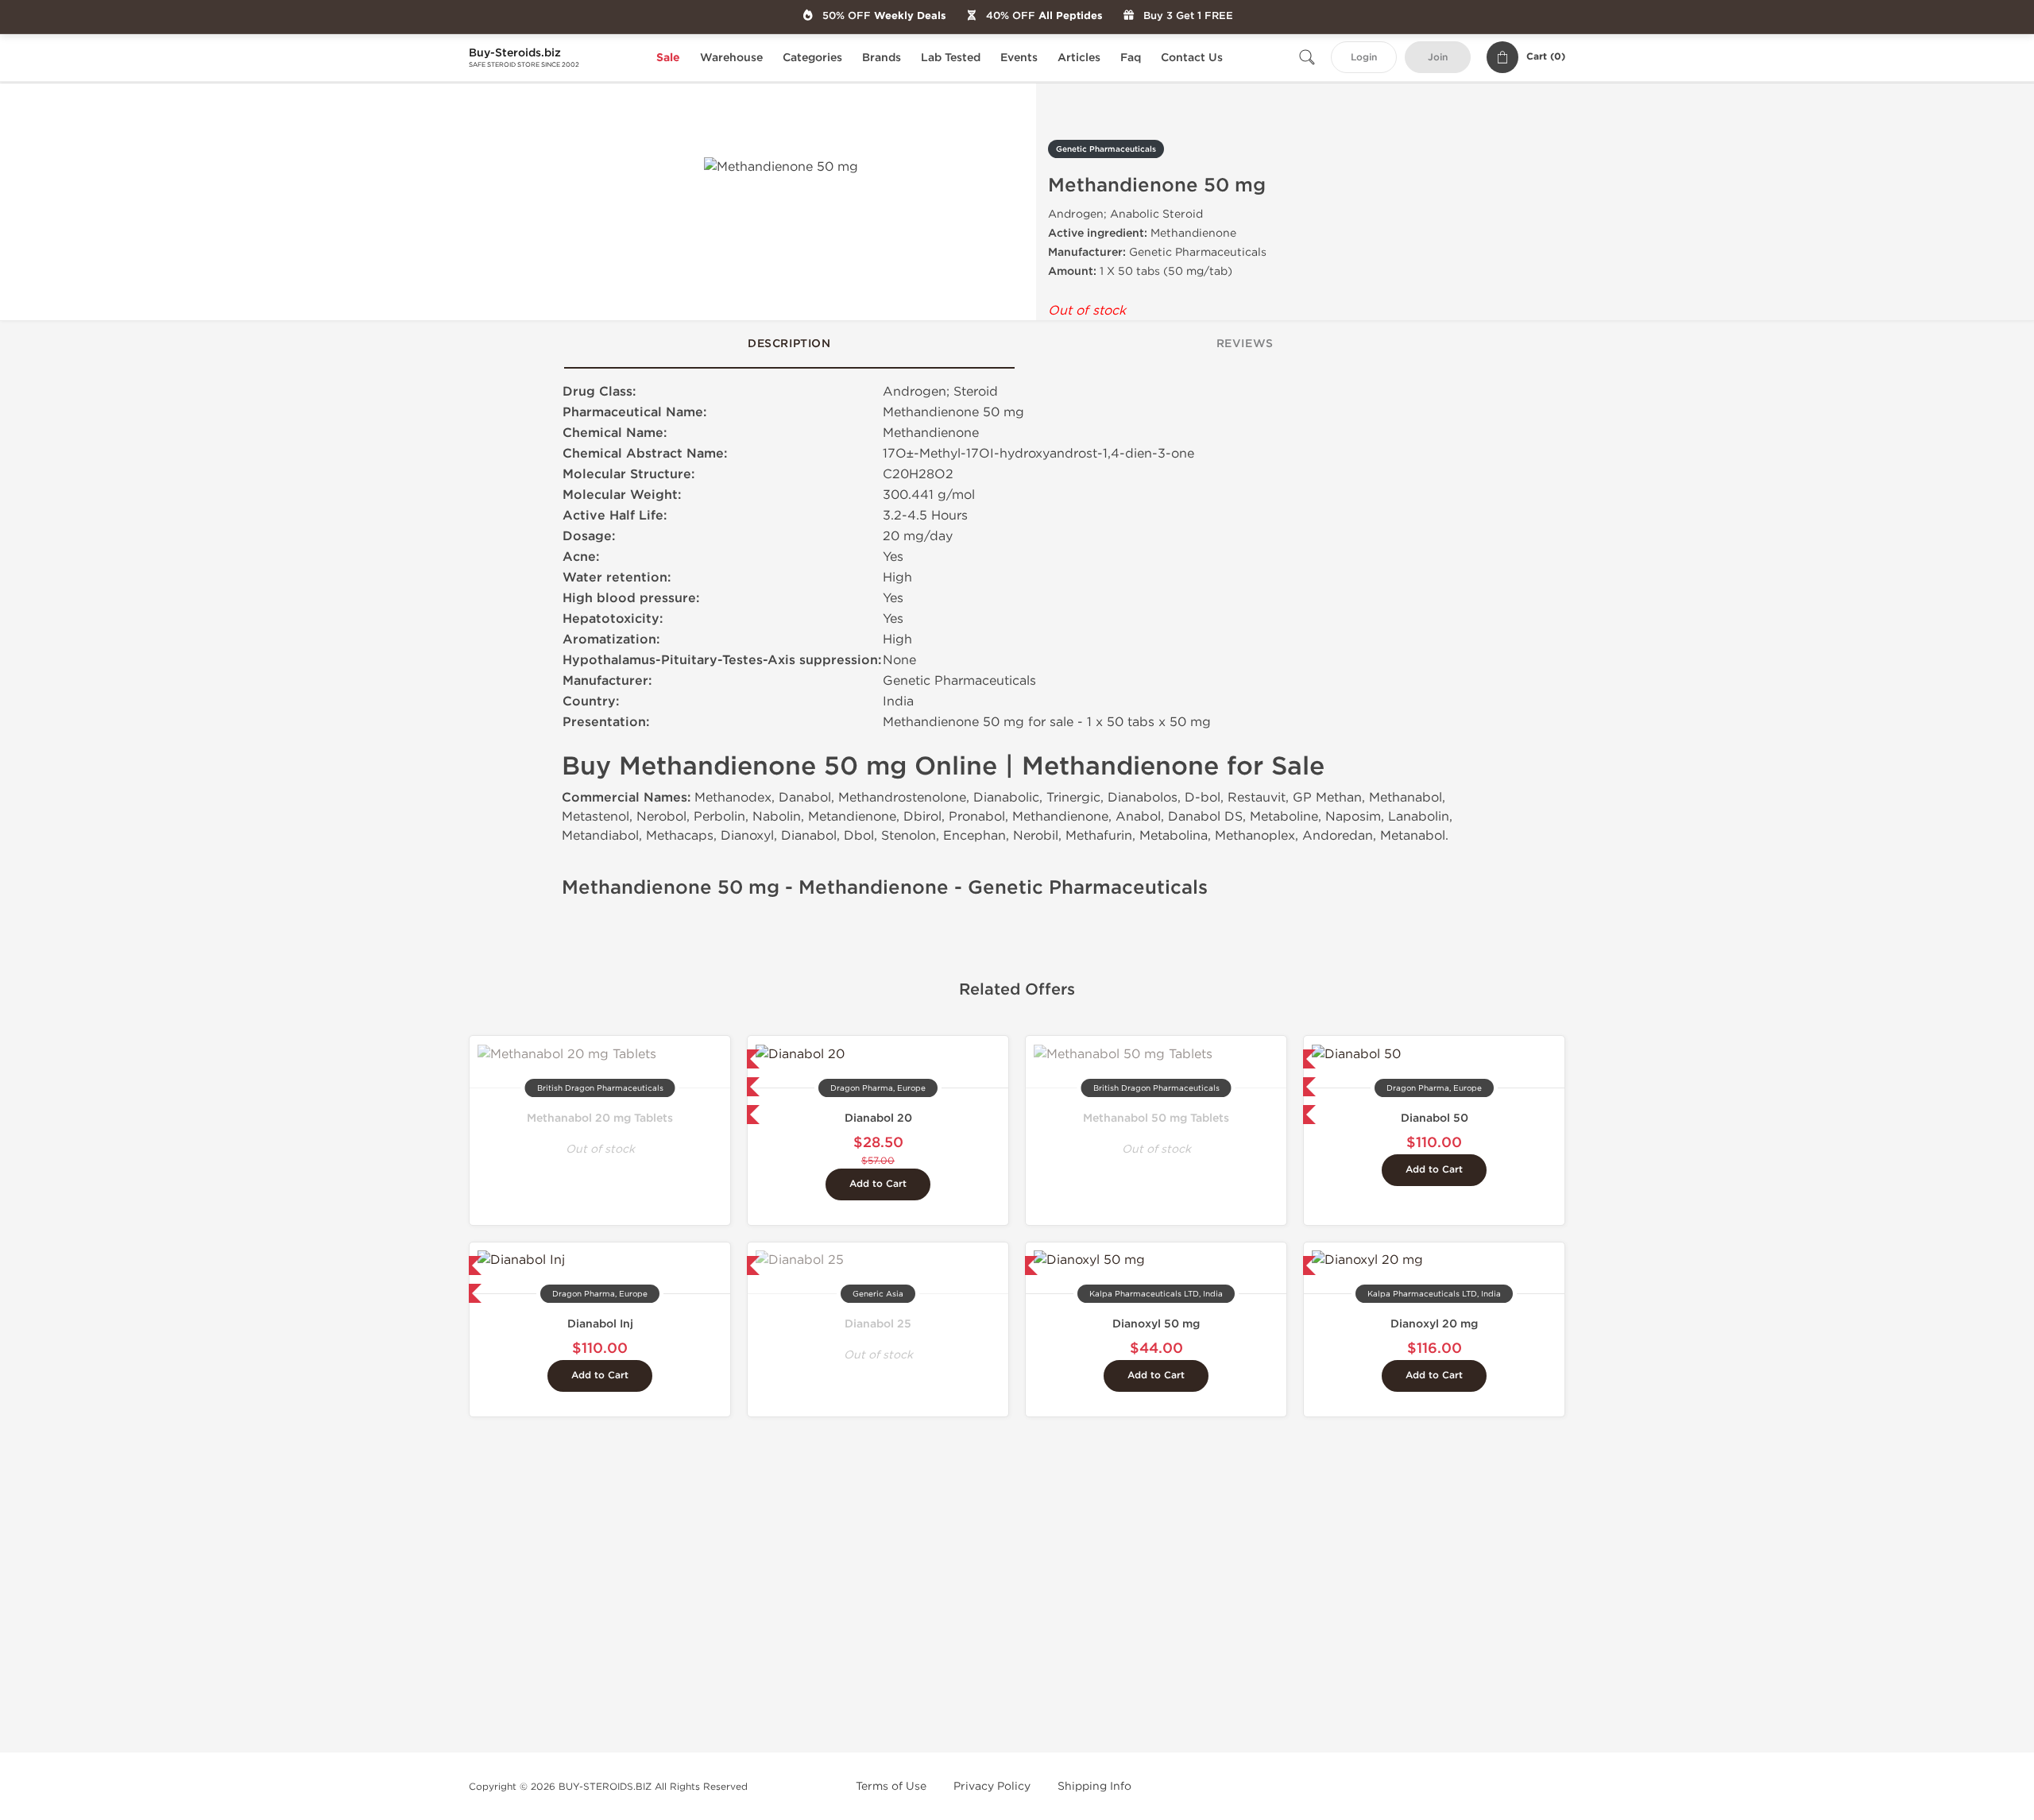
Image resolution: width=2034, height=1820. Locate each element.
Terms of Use (891, 1786)
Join (1438, 58)
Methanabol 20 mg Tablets (600, 1118)
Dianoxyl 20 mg (1434, 1324)
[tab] (789, 345)
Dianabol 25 (878, 1324)
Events (1019, 58)
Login (1364, 58)
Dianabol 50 (1435, 1118)
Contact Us (1192, 58)
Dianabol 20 (878, 1118)
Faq (1131, 58)
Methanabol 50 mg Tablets (1156, 1118)
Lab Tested (951, 58)
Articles (1079, 58)
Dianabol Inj (600, 1324)
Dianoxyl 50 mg (1156, 1324)
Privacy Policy (992, 1786)
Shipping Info (1094, 1786)
